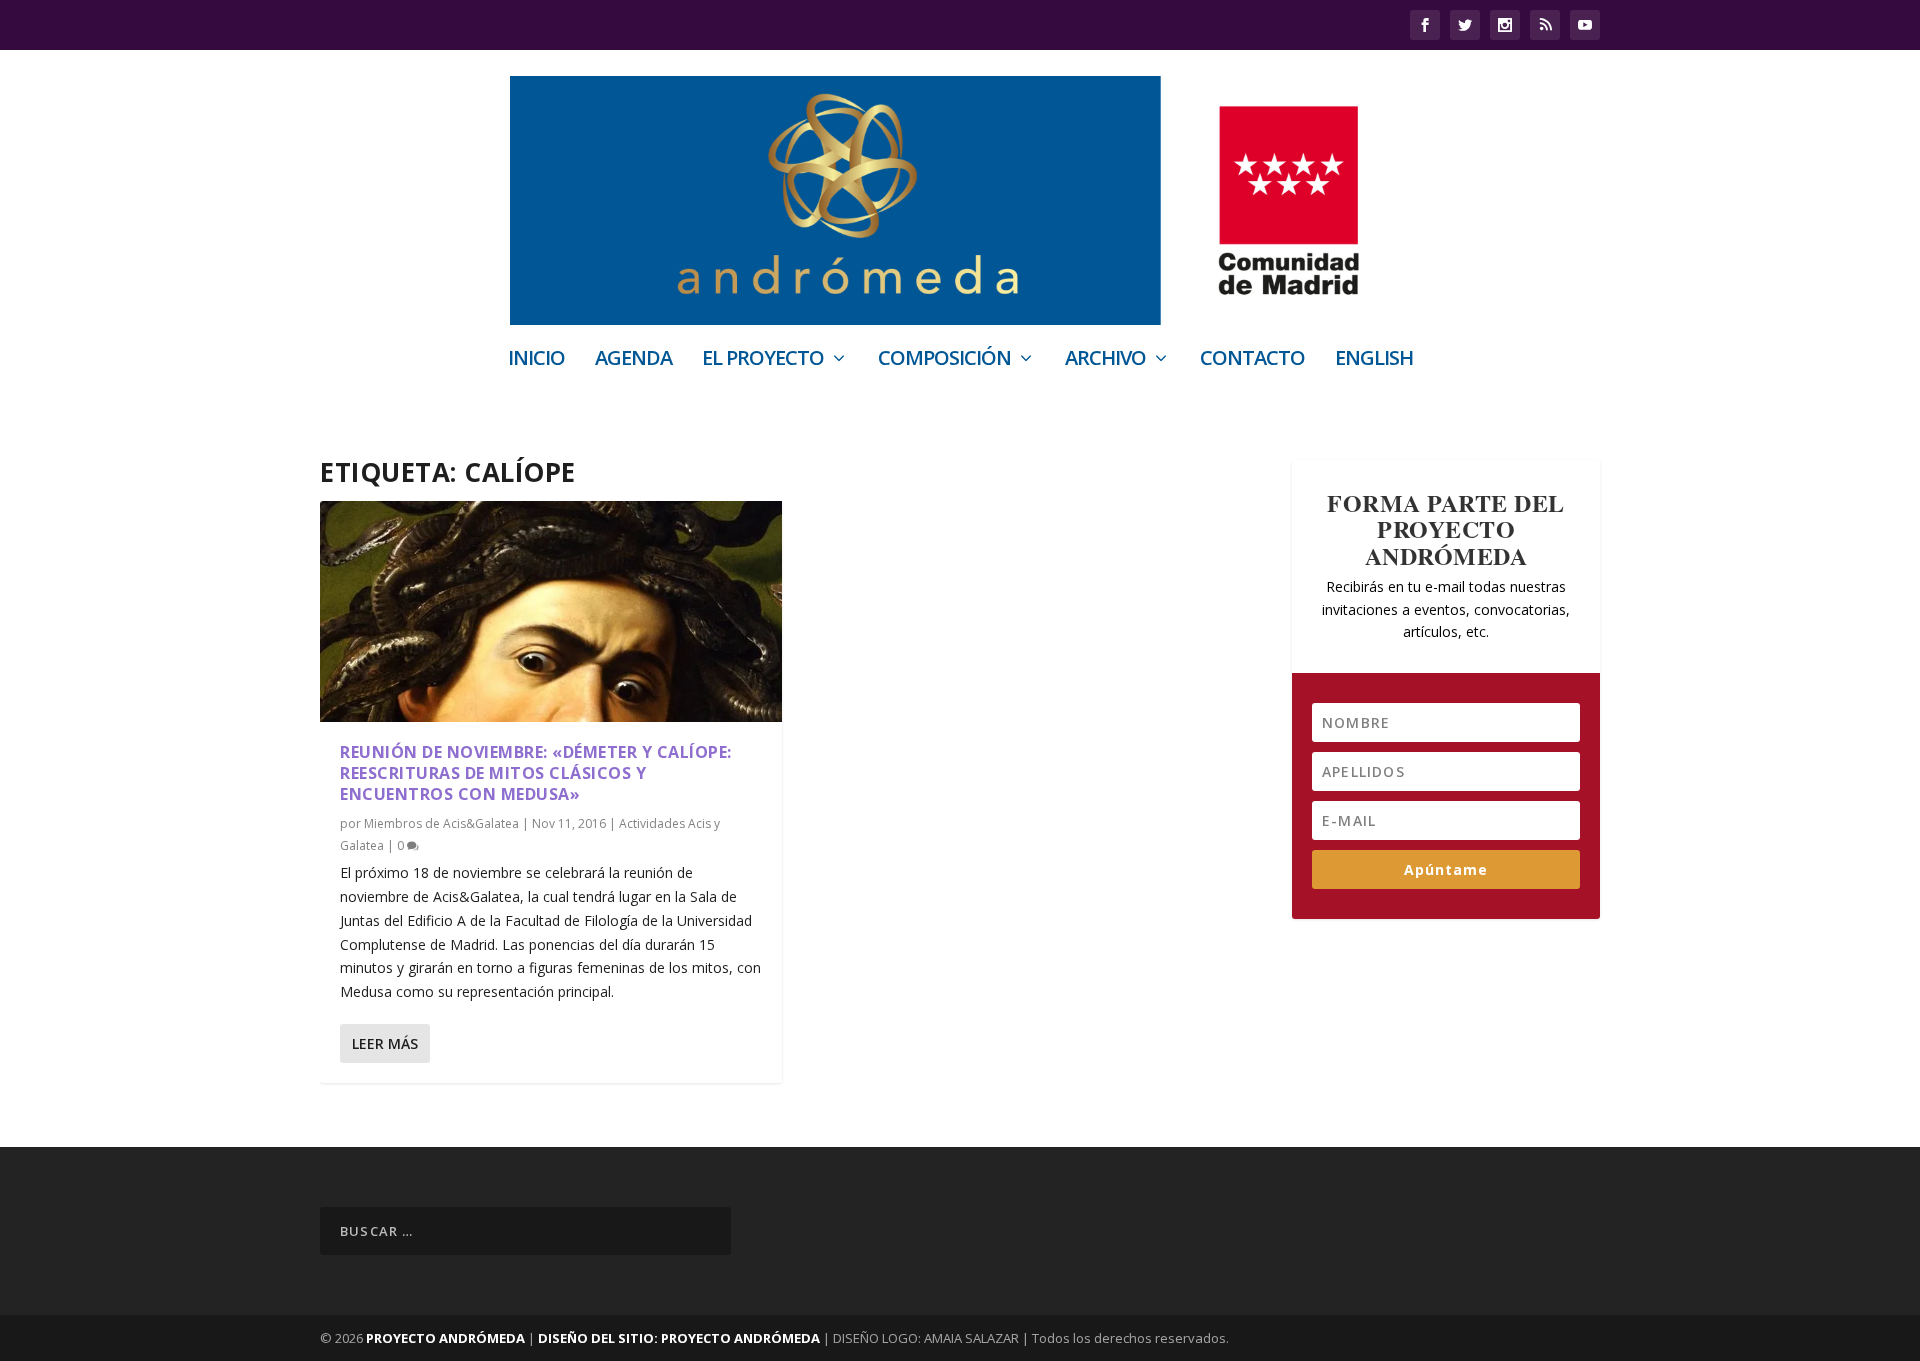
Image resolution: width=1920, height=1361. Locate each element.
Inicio (536, 360)
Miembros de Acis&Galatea (441, 823)
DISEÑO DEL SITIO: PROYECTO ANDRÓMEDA (680, 1338)
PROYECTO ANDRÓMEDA (445, 1338)
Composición (944, 360)
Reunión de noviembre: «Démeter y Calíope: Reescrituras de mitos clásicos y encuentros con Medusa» (536, 773)
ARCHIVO (1105, 360)
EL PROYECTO (763, 360)
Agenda (633, 360)
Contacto (1252, 360)
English (1374, 360)
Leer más (385, 1043)
